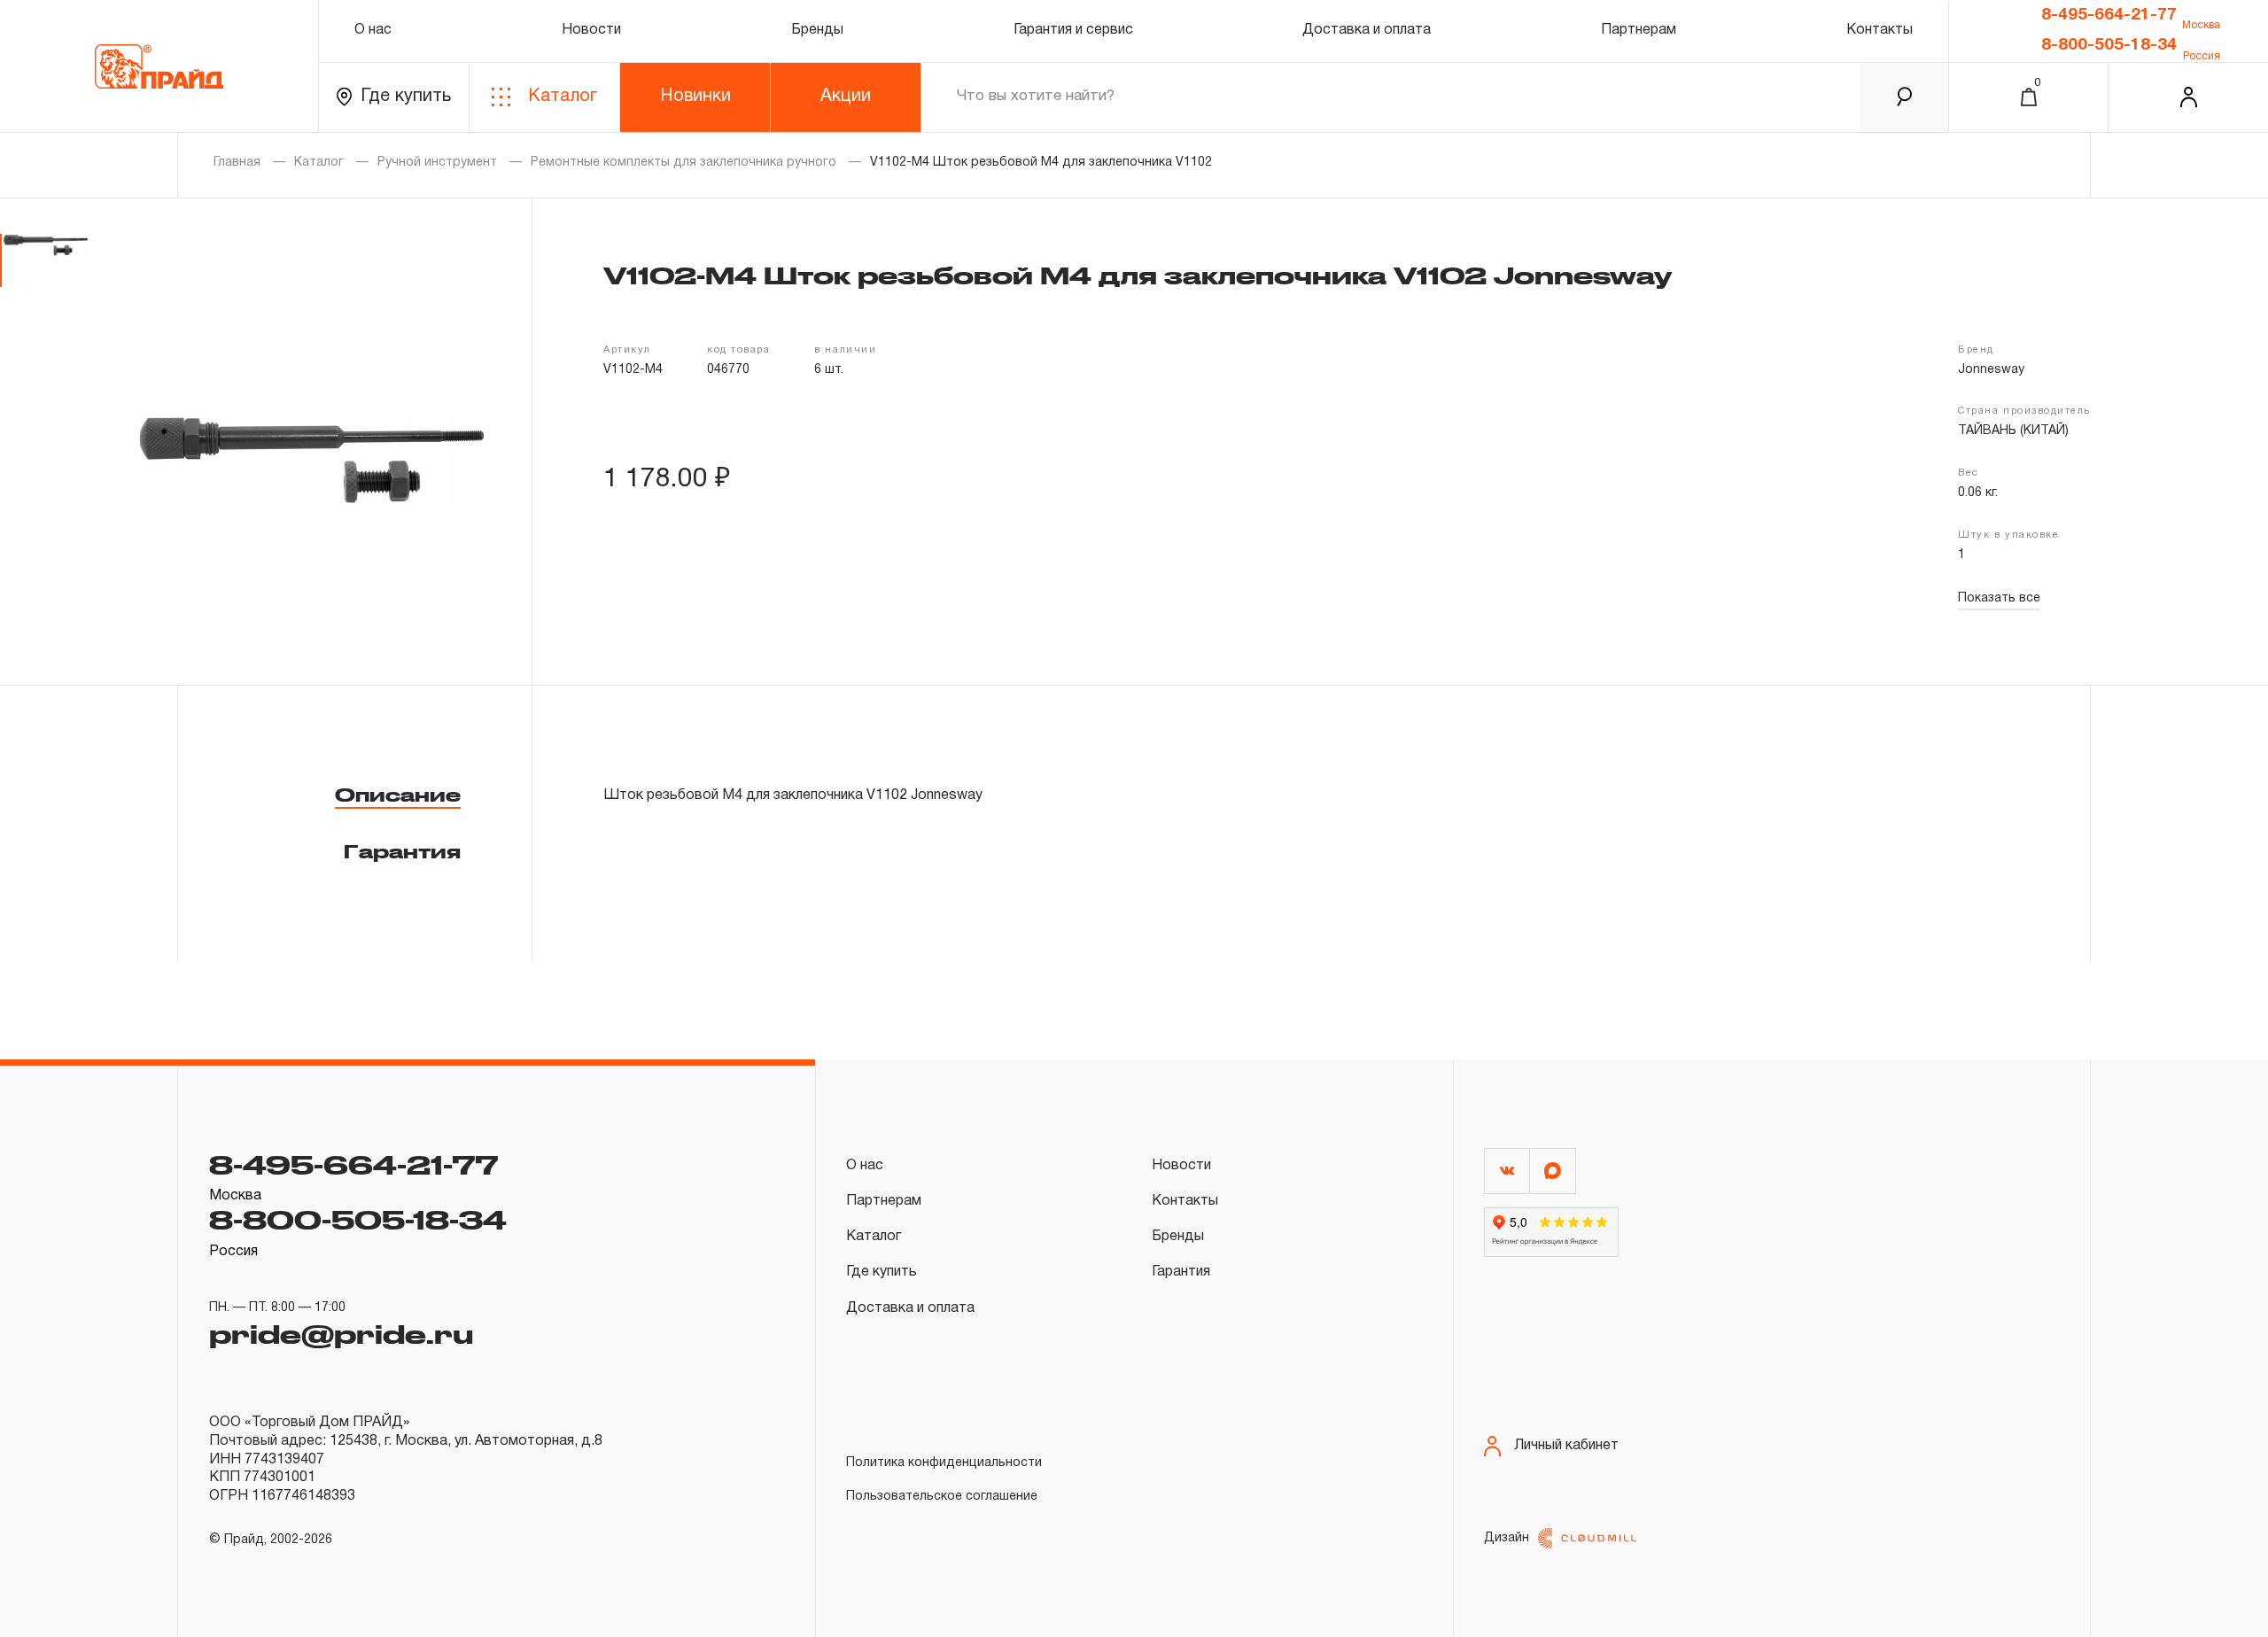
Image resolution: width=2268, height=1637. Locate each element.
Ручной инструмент (437, 163)
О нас (373, 30)
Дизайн (1507, 1538)
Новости (591, 30)
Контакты (1880, 30)
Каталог (563, 97)
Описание (398, 795)
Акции (846, 97)
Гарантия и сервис (1073, 30)
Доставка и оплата (1367, 30)
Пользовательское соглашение (942, 1497)
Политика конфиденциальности (944, 1463)
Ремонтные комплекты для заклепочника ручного (684, 163)
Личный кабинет (1566, 1446)
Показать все (1999, 598)
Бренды (817, 30)
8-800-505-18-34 (2109, 45)
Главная (237, 163)
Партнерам (1639, 30)
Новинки (695, 97)
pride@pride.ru (341, 1333)
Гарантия (402, 851)
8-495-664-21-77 (2109, 15)
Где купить (406, 97)
